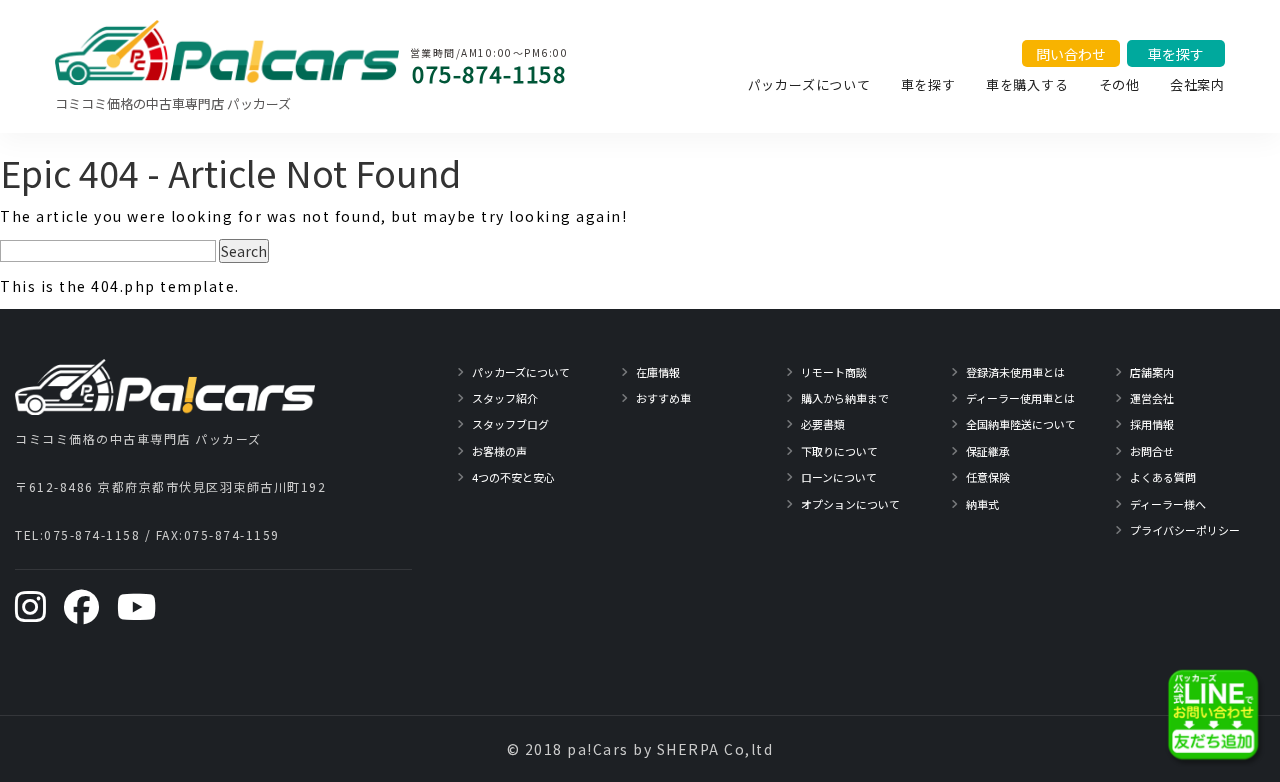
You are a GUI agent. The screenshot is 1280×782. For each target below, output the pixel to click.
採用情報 (1152, 424)
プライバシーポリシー (1185, 530)
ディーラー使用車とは (1020, 398)
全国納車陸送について (1021, 424)
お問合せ (1152, 451)
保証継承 (988, 451)
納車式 (982, 504)
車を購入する (1027, 84)
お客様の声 (499, 451)
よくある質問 (1163, 477)
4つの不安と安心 (513, 477)
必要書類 (823, 424)
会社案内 (1197, 84)
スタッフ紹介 (505, 398)
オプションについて (850, 504)
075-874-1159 (232, 534)
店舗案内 (1152, 372)
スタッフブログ (510, 424)
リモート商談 (834, 372)
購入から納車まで (845, 398)
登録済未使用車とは (1015, 372)
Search (244, 251)
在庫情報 (658, 372)
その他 (1119, 84)
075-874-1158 (489, 73)
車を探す (928, 84)
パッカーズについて (809, 84)
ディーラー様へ (1168, 504)
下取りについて (839, 451)
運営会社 (1152, 398)
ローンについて (839, 477)
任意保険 (988, 477)
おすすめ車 (663, 398)
